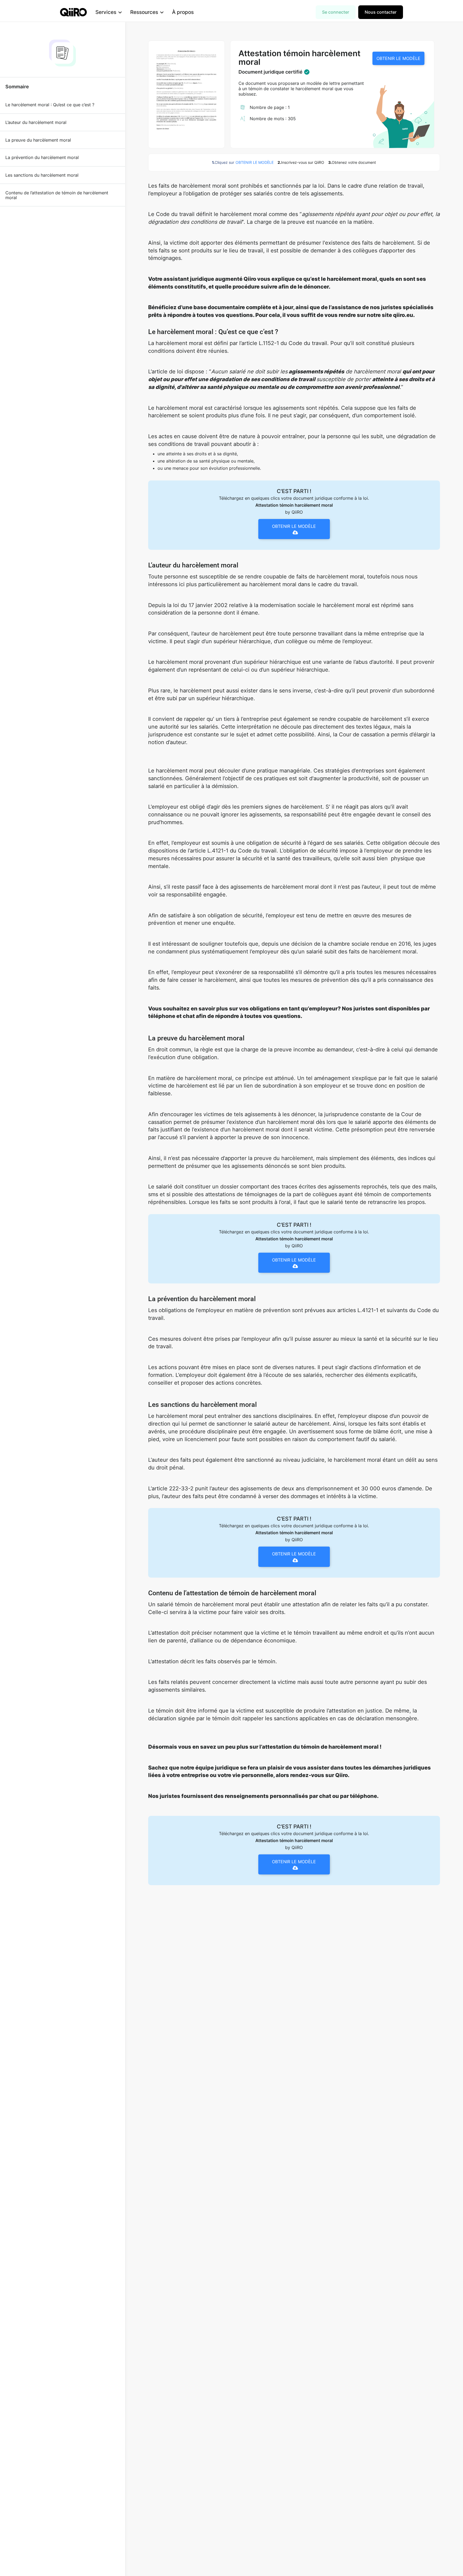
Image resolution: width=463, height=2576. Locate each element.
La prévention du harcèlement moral (42, 157)
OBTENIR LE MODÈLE (398, 58)
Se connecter (336, 12)
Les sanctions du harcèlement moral (42, 175)
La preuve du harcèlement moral (38, 140)
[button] (109, 12)
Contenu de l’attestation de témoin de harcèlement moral (57, 195)
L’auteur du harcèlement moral (36, 122)
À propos (183, 12)
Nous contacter (381, 12)
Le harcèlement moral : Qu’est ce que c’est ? (50, 105)
